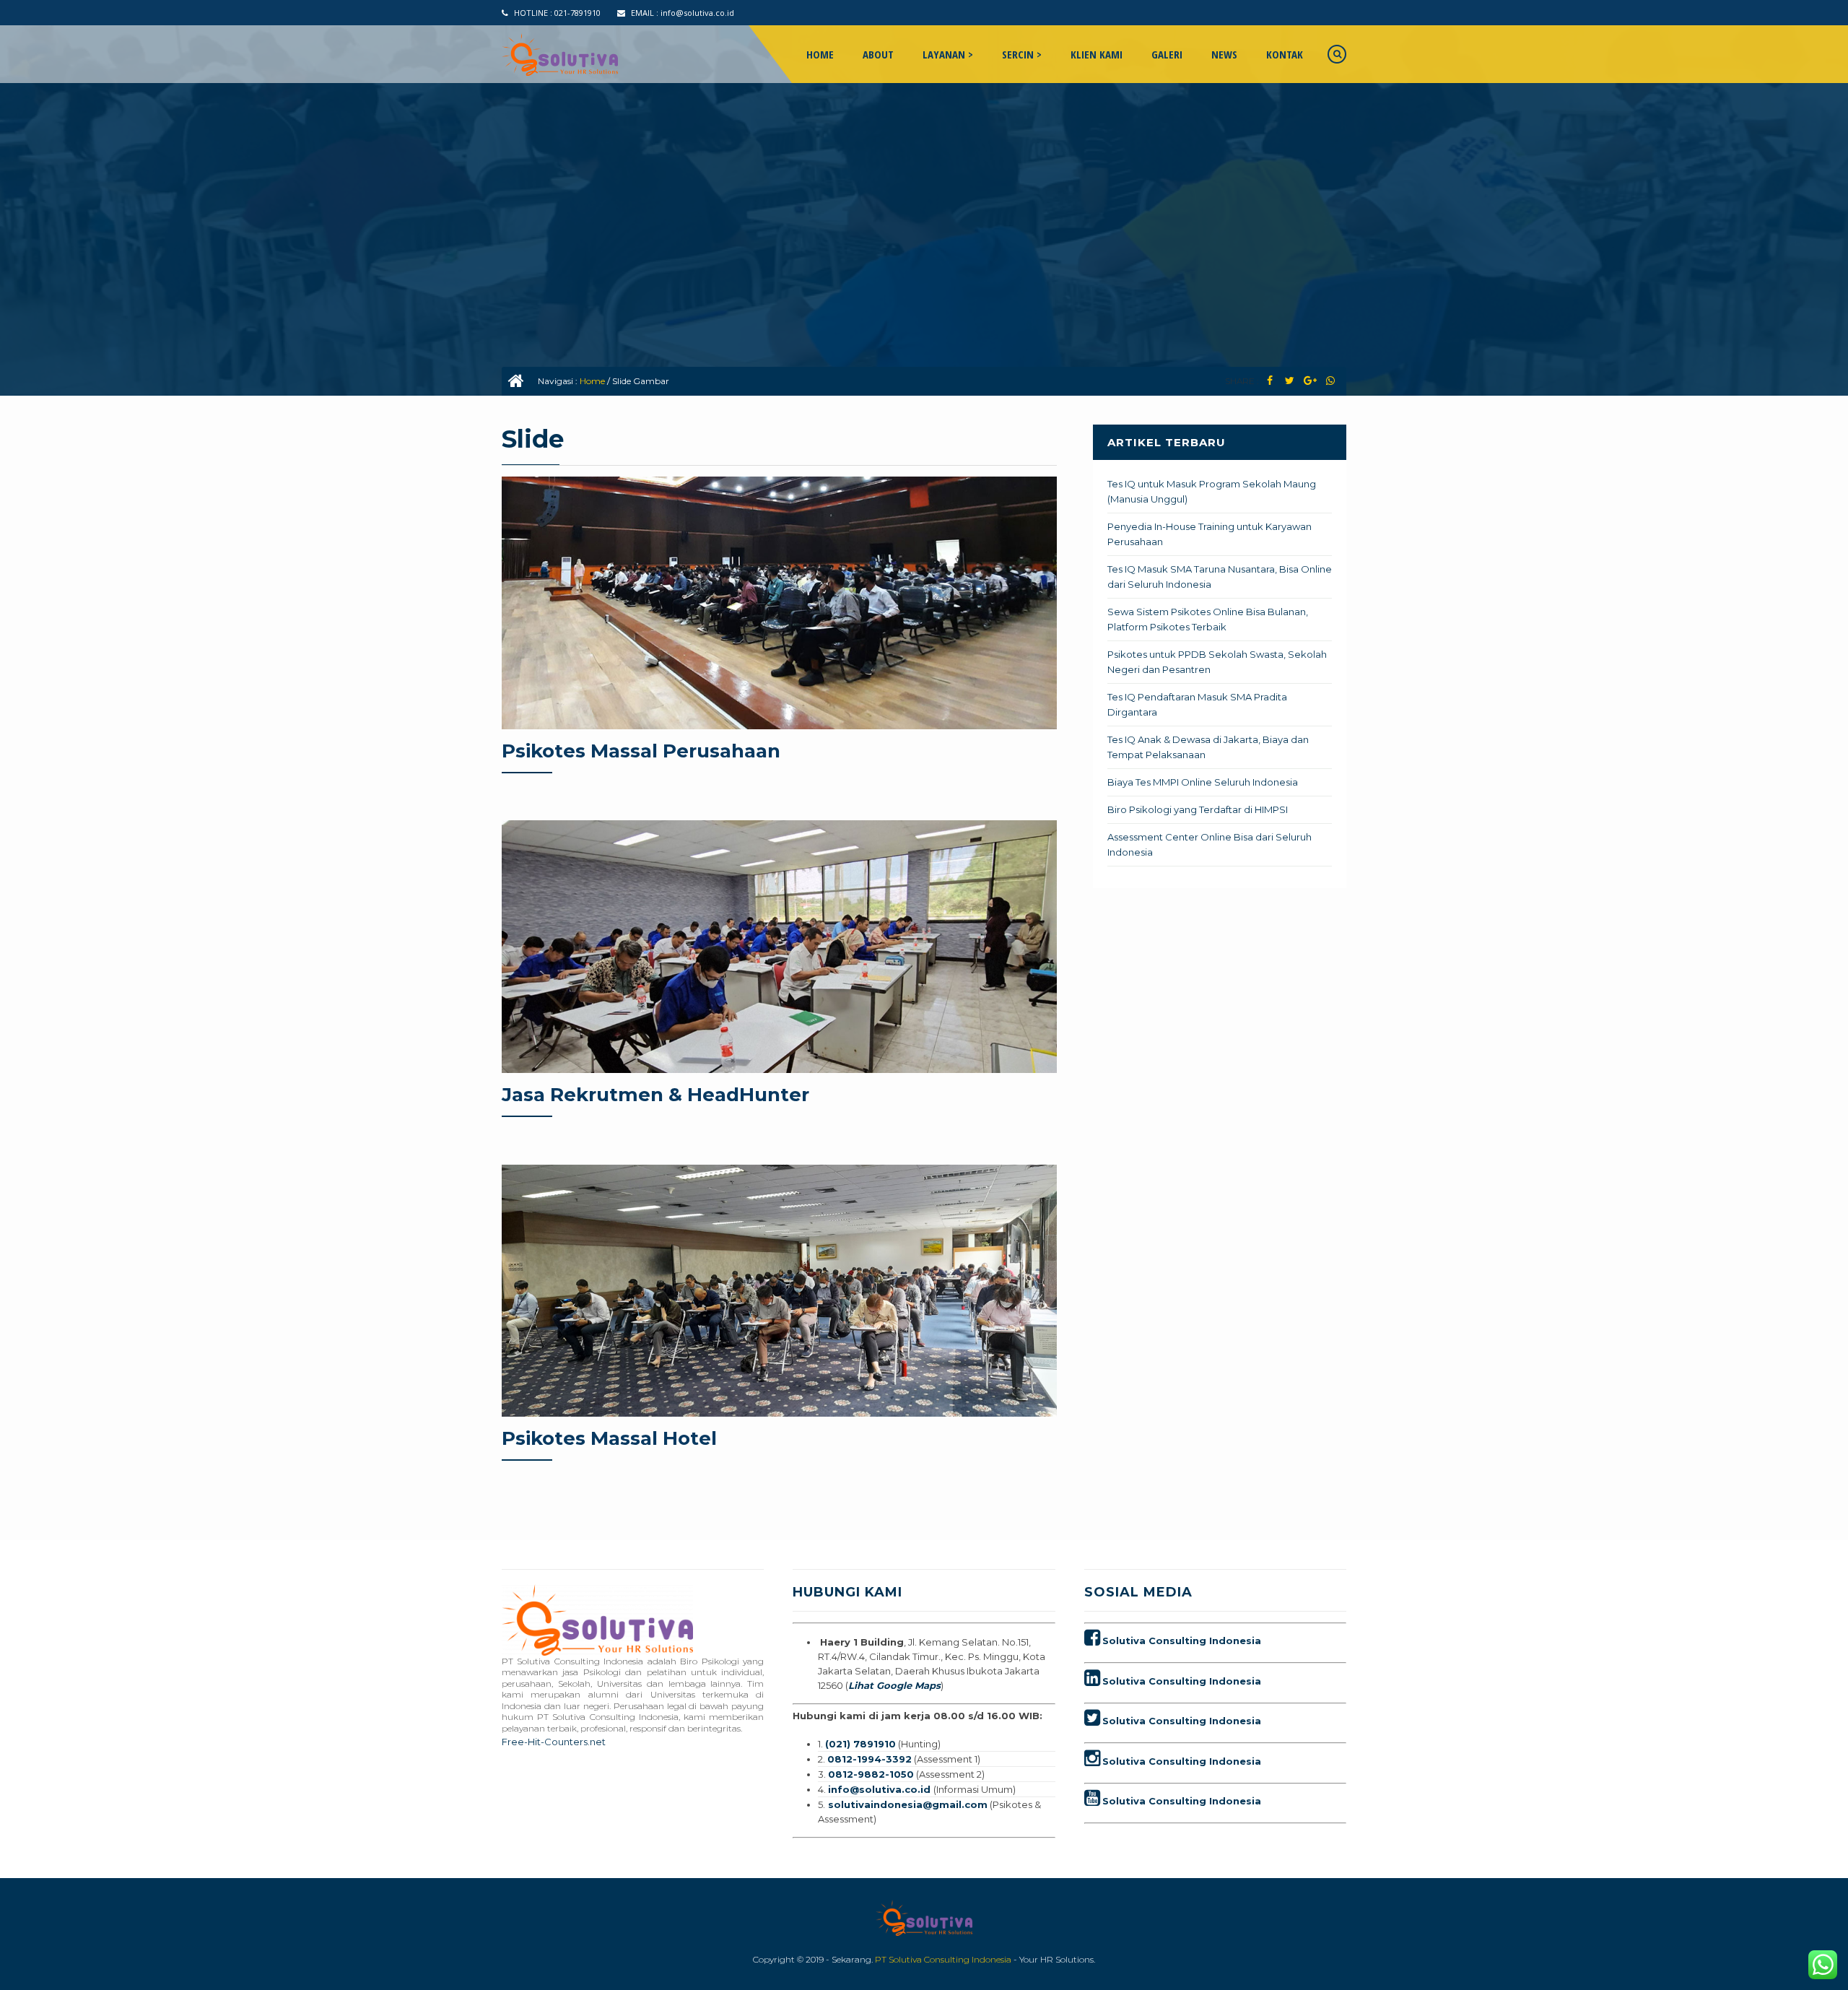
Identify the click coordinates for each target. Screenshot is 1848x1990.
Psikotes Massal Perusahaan (641, 751)
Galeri (1167, 54)
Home (820, 54)
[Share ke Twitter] (1290, 381)
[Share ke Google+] (1310, 381)
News (1224, 54)
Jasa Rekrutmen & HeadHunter (655, 1095)
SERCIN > (1022, 54)
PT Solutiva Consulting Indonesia (943, 1959)
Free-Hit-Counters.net (554, 1742)
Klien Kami (1097, 54)
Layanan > (948, 54)
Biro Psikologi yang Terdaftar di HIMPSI (1198, 809)
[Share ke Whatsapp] (1330, 381)
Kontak (1285, 54)
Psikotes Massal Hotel (609, 1438)
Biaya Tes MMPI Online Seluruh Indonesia (1203, 782)
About (878, 54)
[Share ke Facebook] (1269, 381)
